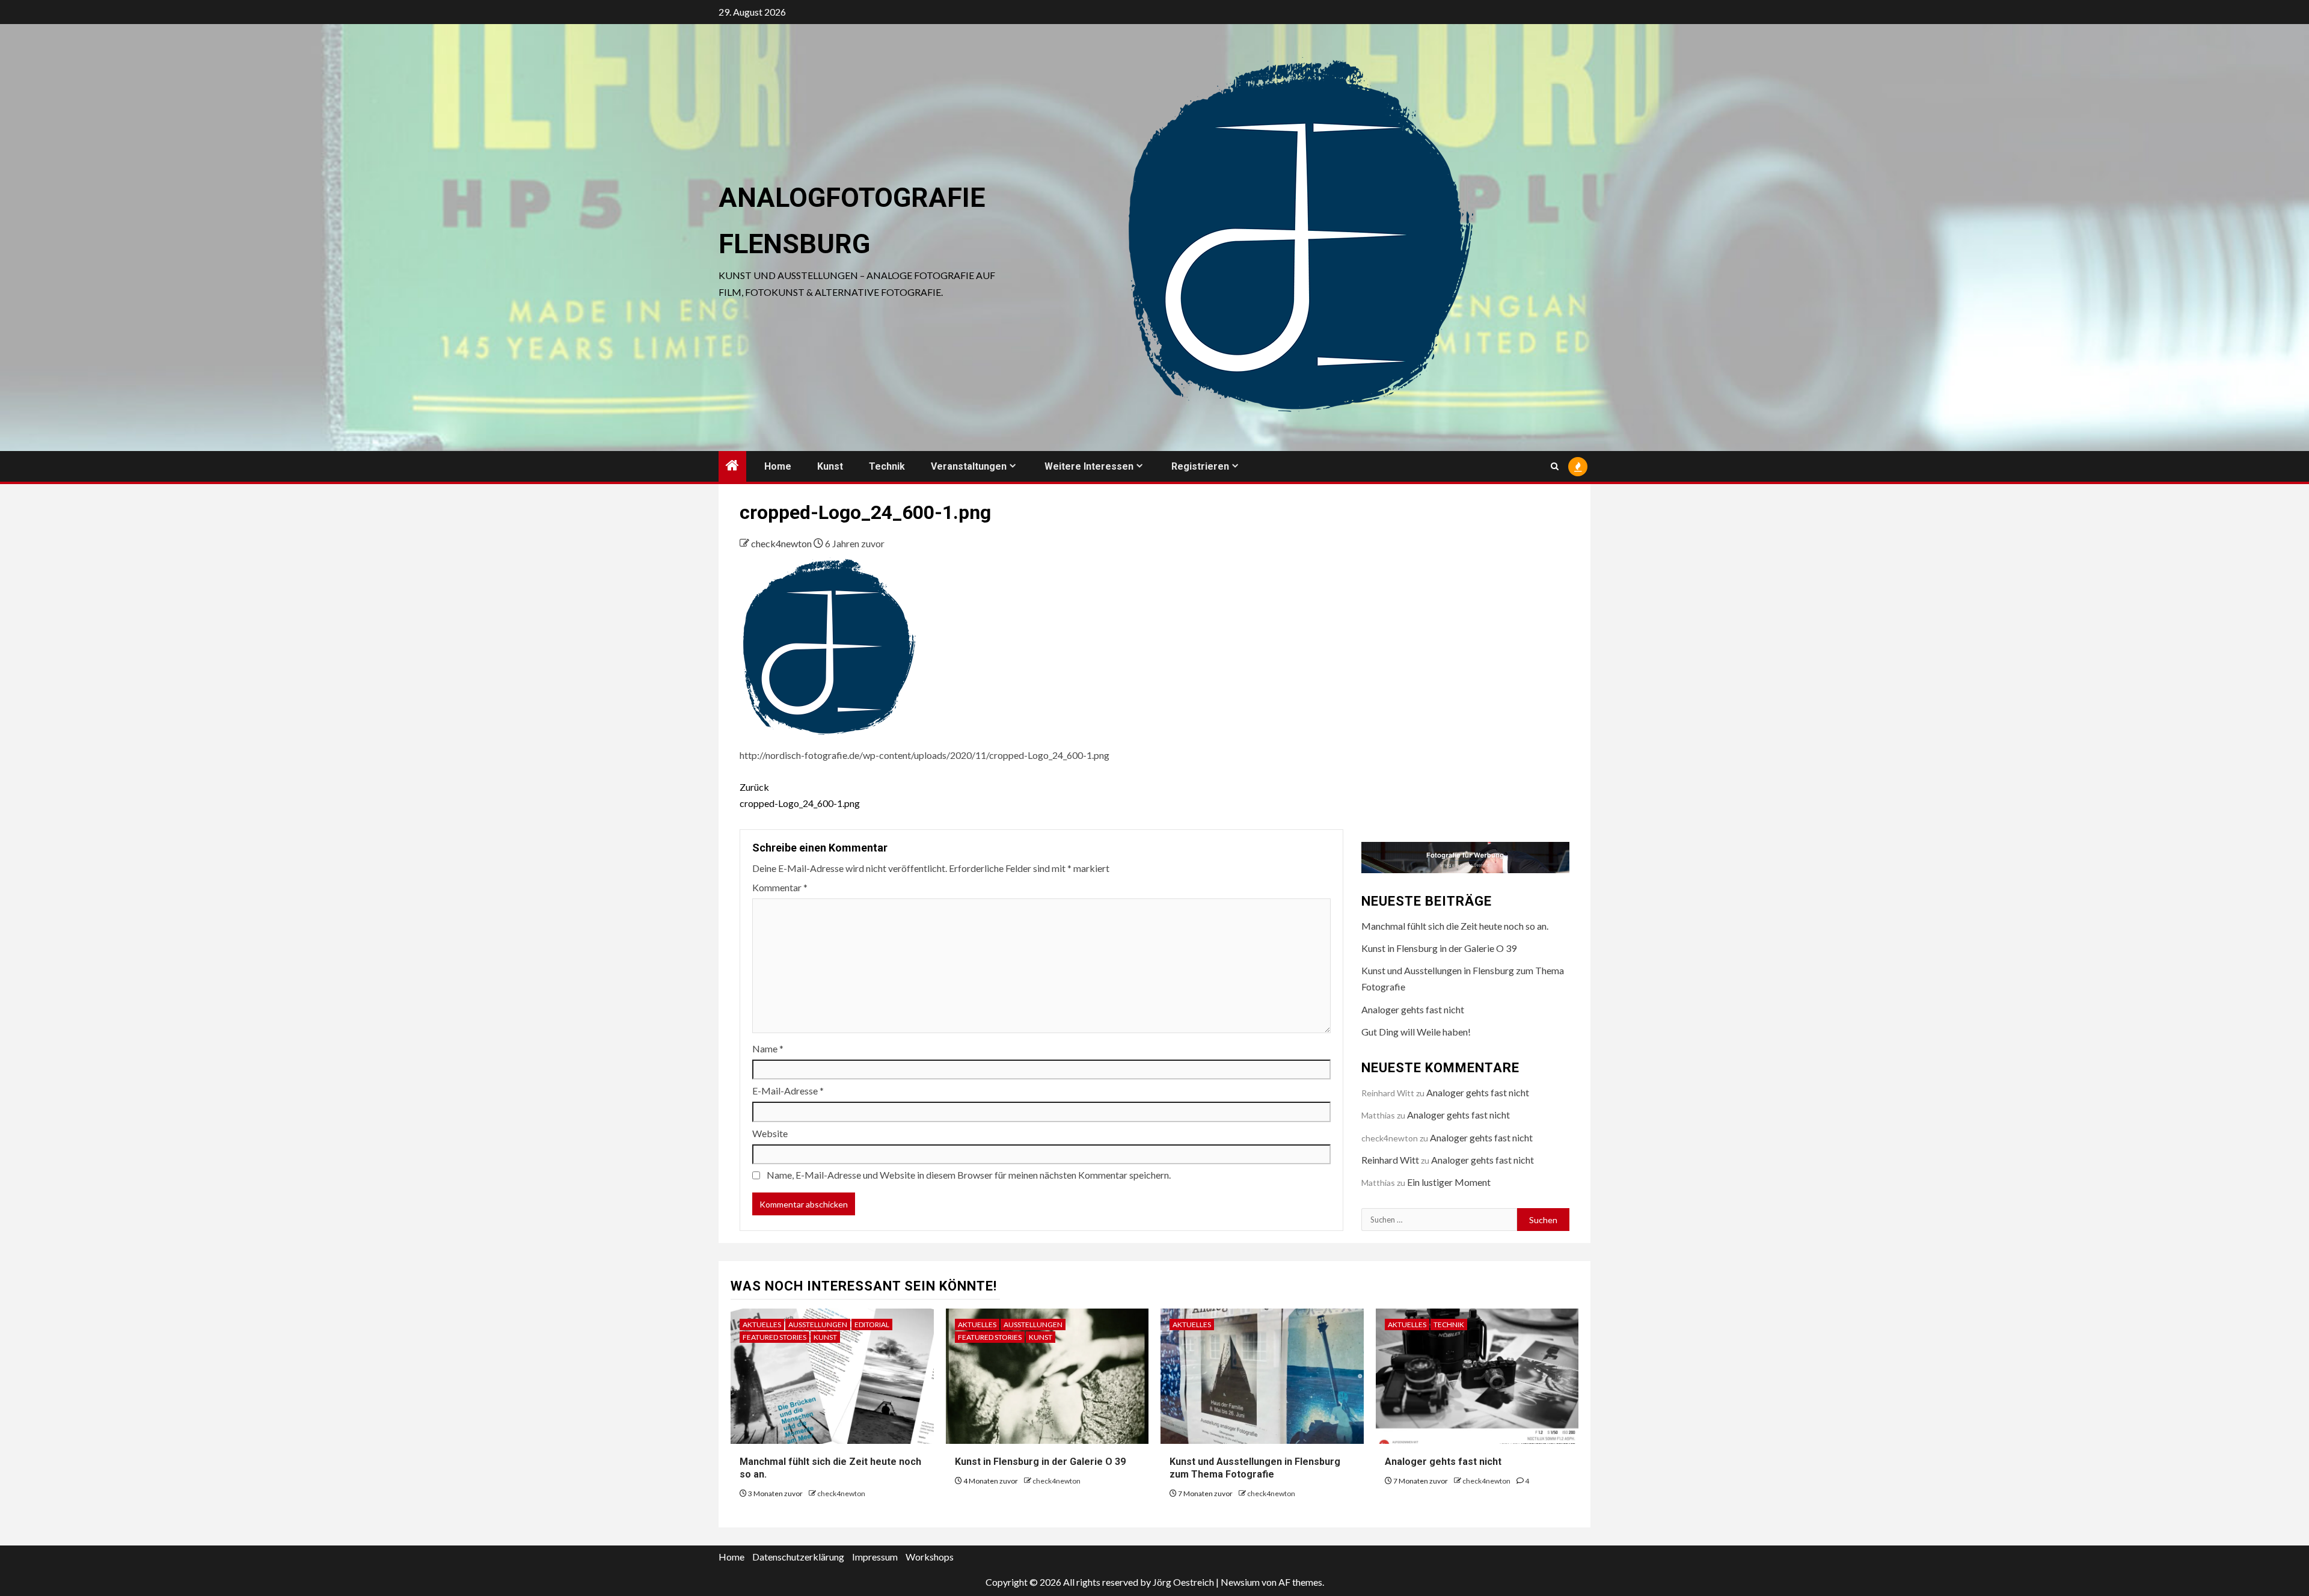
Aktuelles (762, 1324)
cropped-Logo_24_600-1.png (800, 795)
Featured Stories (774, 1337)
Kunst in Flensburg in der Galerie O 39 (1439, 948)
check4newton (782, 543)
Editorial (872, 1324)
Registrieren (1200, 466)
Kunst (830, 466)
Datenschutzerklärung (798, 1557)
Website (770, 1133)
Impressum (875, 1557)
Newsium (1240, 1582)
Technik (887, 466)
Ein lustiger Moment (1449, 1182)
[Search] (1555, 466)
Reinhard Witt (1390, 1160)
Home (778, 466)
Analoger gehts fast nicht (1413, 1009)
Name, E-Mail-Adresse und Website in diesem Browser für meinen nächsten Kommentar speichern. (969, 1175)
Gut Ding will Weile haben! (1416, 1032)
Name (768, 1048)
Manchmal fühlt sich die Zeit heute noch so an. (1455, 926)
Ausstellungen (818, 1324)
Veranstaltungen (969, 466)
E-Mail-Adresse (788, 1091)
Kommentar (780, 887)
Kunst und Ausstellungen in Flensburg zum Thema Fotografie (1255, 1468)
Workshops (930, 1557)
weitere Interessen (1089, 466)
